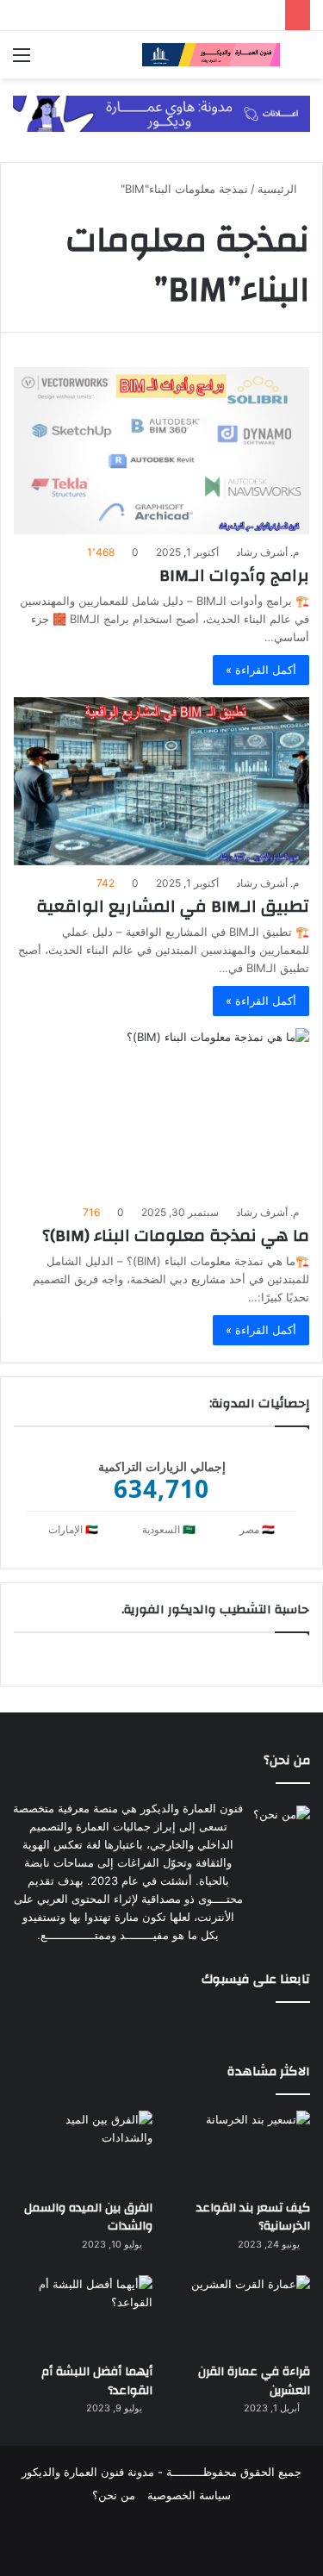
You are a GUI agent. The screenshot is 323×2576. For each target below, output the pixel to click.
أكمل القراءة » (261, 670)
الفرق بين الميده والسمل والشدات (88, 2217)
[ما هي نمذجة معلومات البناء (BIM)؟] (161, 1111)
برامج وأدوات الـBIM (234, 575)
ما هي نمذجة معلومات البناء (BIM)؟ (176, 1235)
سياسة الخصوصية (189, 2495)
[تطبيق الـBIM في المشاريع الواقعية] (161, 781)
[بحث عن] (301, 61)
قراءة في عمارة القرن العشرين (254, 2381)
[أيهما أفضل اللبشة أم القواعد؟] (83, 2314)
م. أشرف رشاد (267, 552)
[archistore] (211, 55)
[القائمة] (22, 61)
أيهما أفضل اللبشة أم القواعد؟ (97, 2381)
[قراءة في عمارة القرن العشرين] (240, 2314)
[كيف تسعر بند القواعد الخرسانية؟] (240, 2150)
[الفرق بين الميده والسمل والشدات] (83, 2150)
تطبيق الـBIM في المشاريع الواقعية (173, 906)
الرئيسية (279, 189)
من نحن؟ (114, 2495)
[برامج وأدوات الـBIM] (161, 451)
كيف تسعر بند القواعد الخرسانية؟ (253, 2217)
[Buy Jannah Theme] (161, 113)
